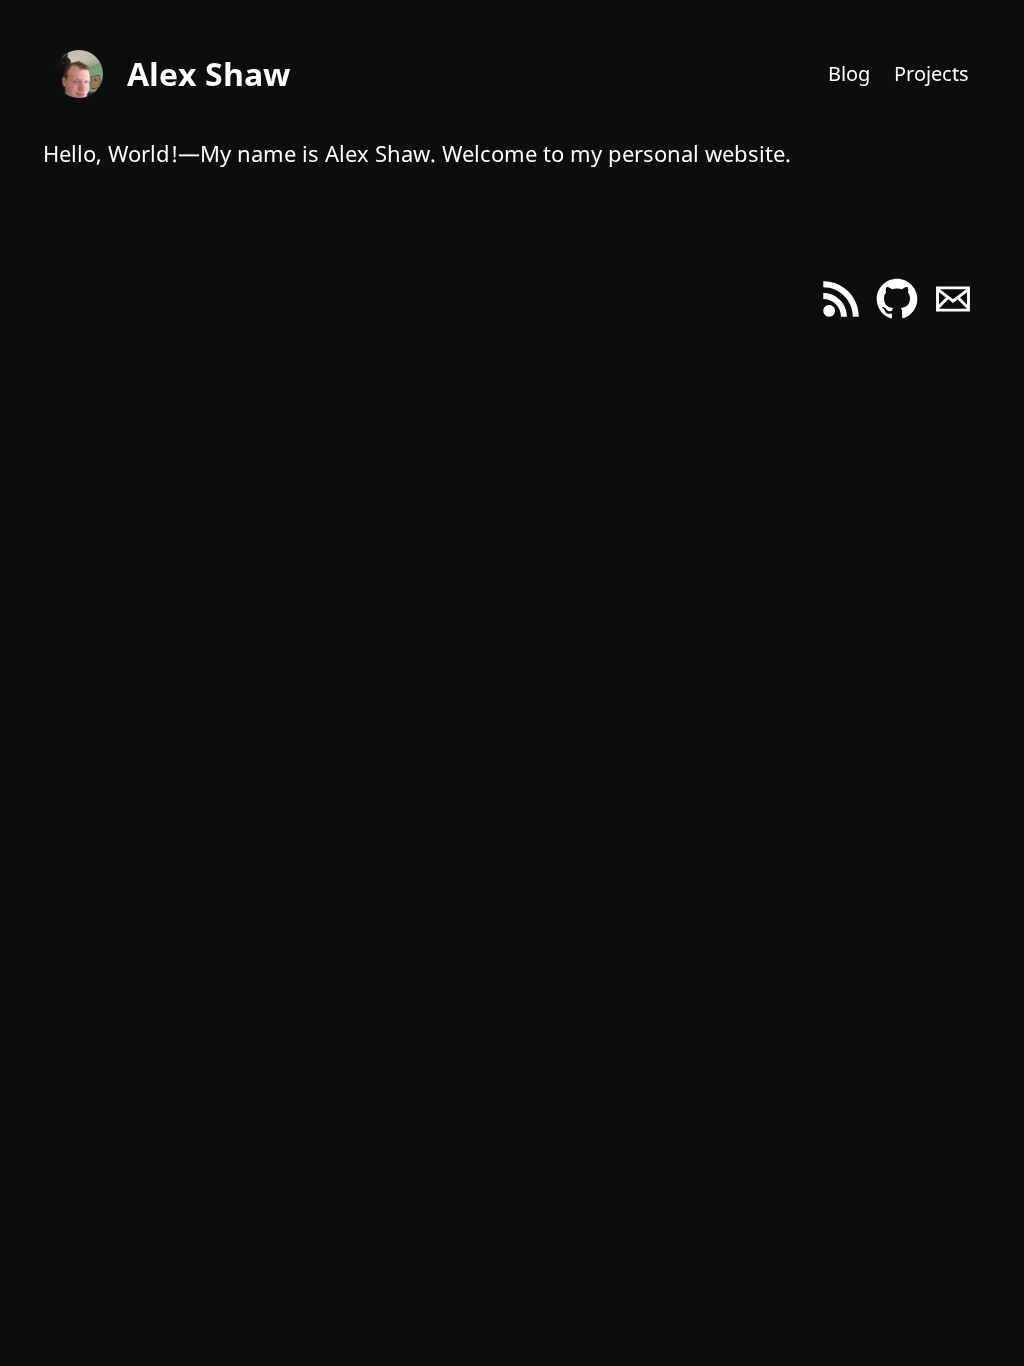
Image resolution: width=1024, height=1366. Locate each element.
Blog (849, 73)
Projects (931, 73)
